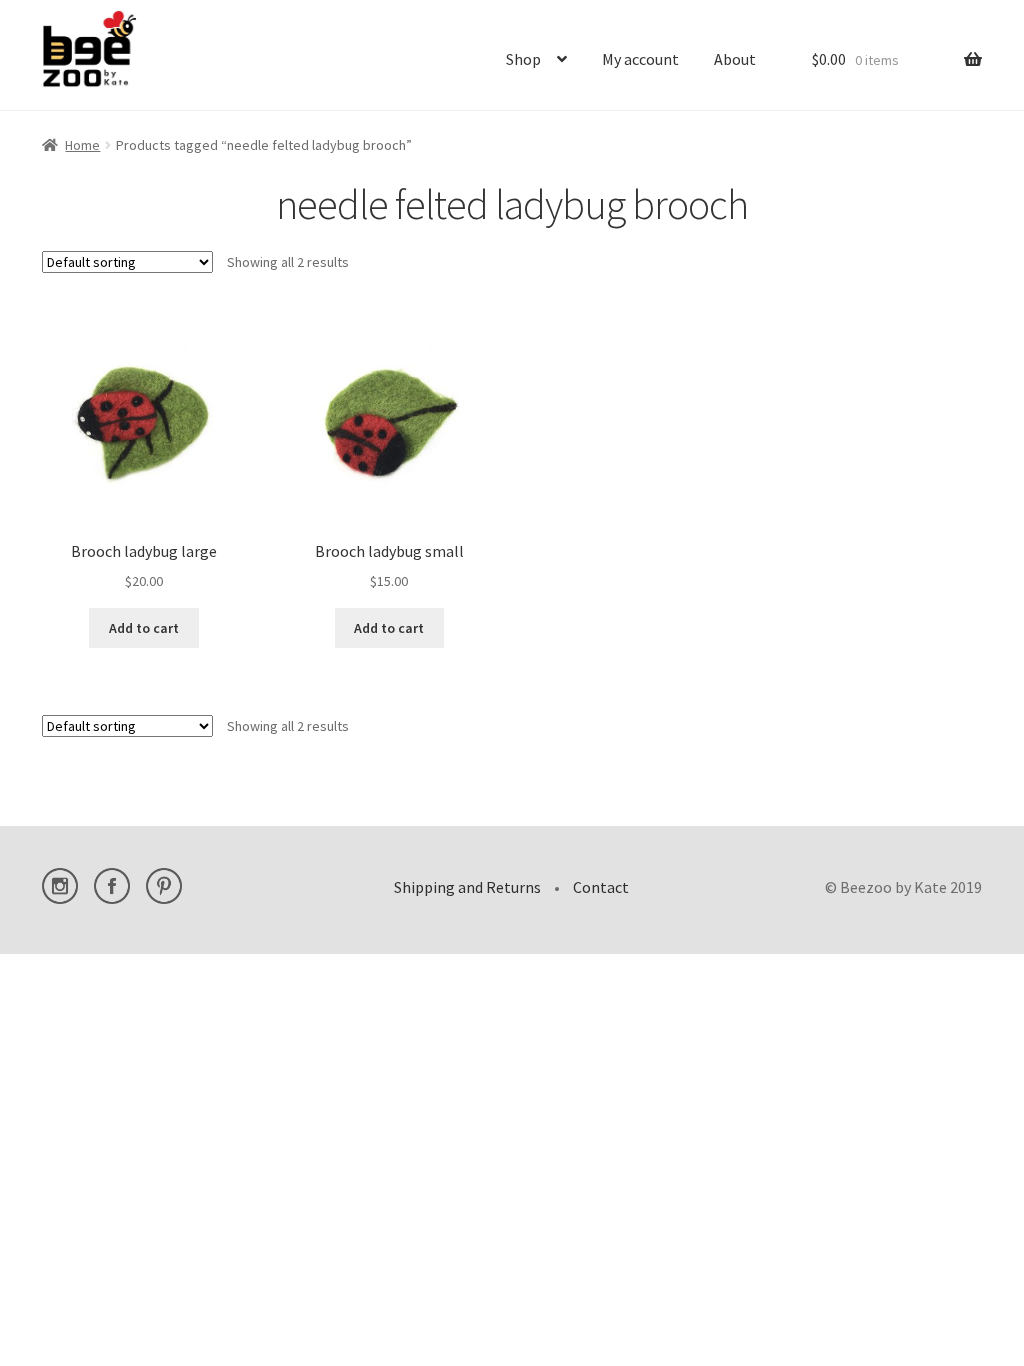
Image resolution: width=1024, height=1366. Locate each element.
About (735, 59)
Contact (601, 887)
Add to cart (144, 628)
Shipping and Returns (467, 887)
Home (82, 145)
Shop (523, 59)
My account (640, 59)
